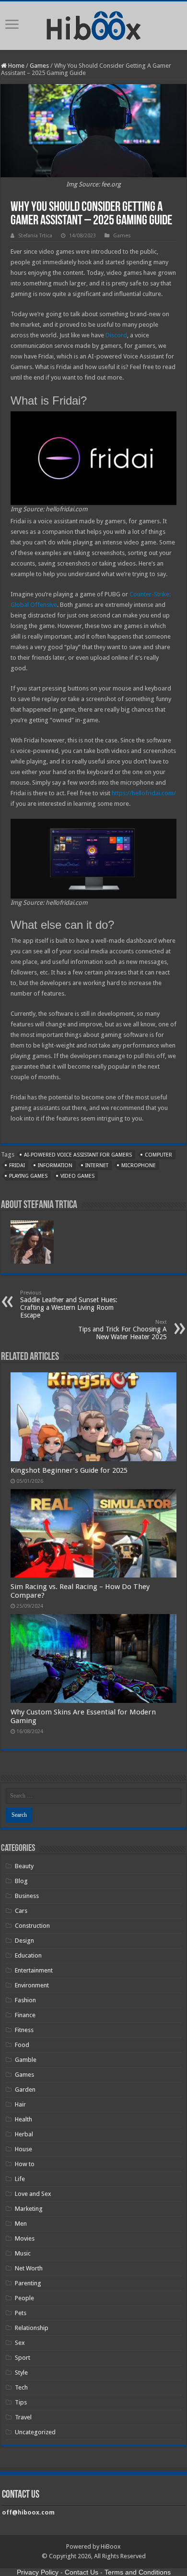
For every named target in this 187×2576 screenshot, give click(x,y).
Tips (21, 2402)
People (24, 2298)
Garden (25, 2089)
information (55, 1165)
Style (21, 2373)
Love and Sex (33, 2194)
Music (23, 2253)
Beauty (24, 1866)
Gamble (26, 2060)
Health (23, 2119)
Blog (21, 1881)
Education (28, 1955)
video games (77, 1176)
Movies (25, 2238)
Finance (25, 2015)
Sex (20, 2343)
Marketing (29, 2209)
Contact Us (82, 2572)
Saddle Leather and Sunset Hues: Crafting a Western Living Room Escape (69, 1304)
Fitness (24, 2030)
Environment (32, 1985)
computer (158, 1155)
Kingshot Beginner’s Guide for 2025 (69, 1470)
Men (21, 2224)
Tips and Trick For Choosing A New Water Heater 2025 (123, 1330)
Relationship (32, 2328)
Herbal (24, 2134)
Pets (21, 2313)
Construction (32, 1926)
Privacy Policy (38, 2572)
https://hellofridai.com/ (144, 793)
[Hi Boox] (94, 24)
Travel (23, 2417)
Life (20, 2179)
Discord (116, 335)
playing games (28, 1176)
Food (22, 2045)
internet (97, 1165)
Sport (23, 2358)
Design (24, 1941)
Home (16, 66)
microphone (139, 1165)
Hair (20, 2104)
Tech (21, 2387)
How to (25, 2164)
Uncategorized (35, 2432)
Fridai (17, 1165)
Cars (21, 1911)
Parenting (28, 2283)
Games (39, 66)
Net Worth (29, 2268)
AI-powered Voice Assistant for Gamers (78, 1155)
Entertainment (34, 1970)
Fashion (25, 2000)
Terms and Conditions (138, 2572)
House (23, 2149)
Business (27, 1896)
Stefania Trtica (35, 236)
